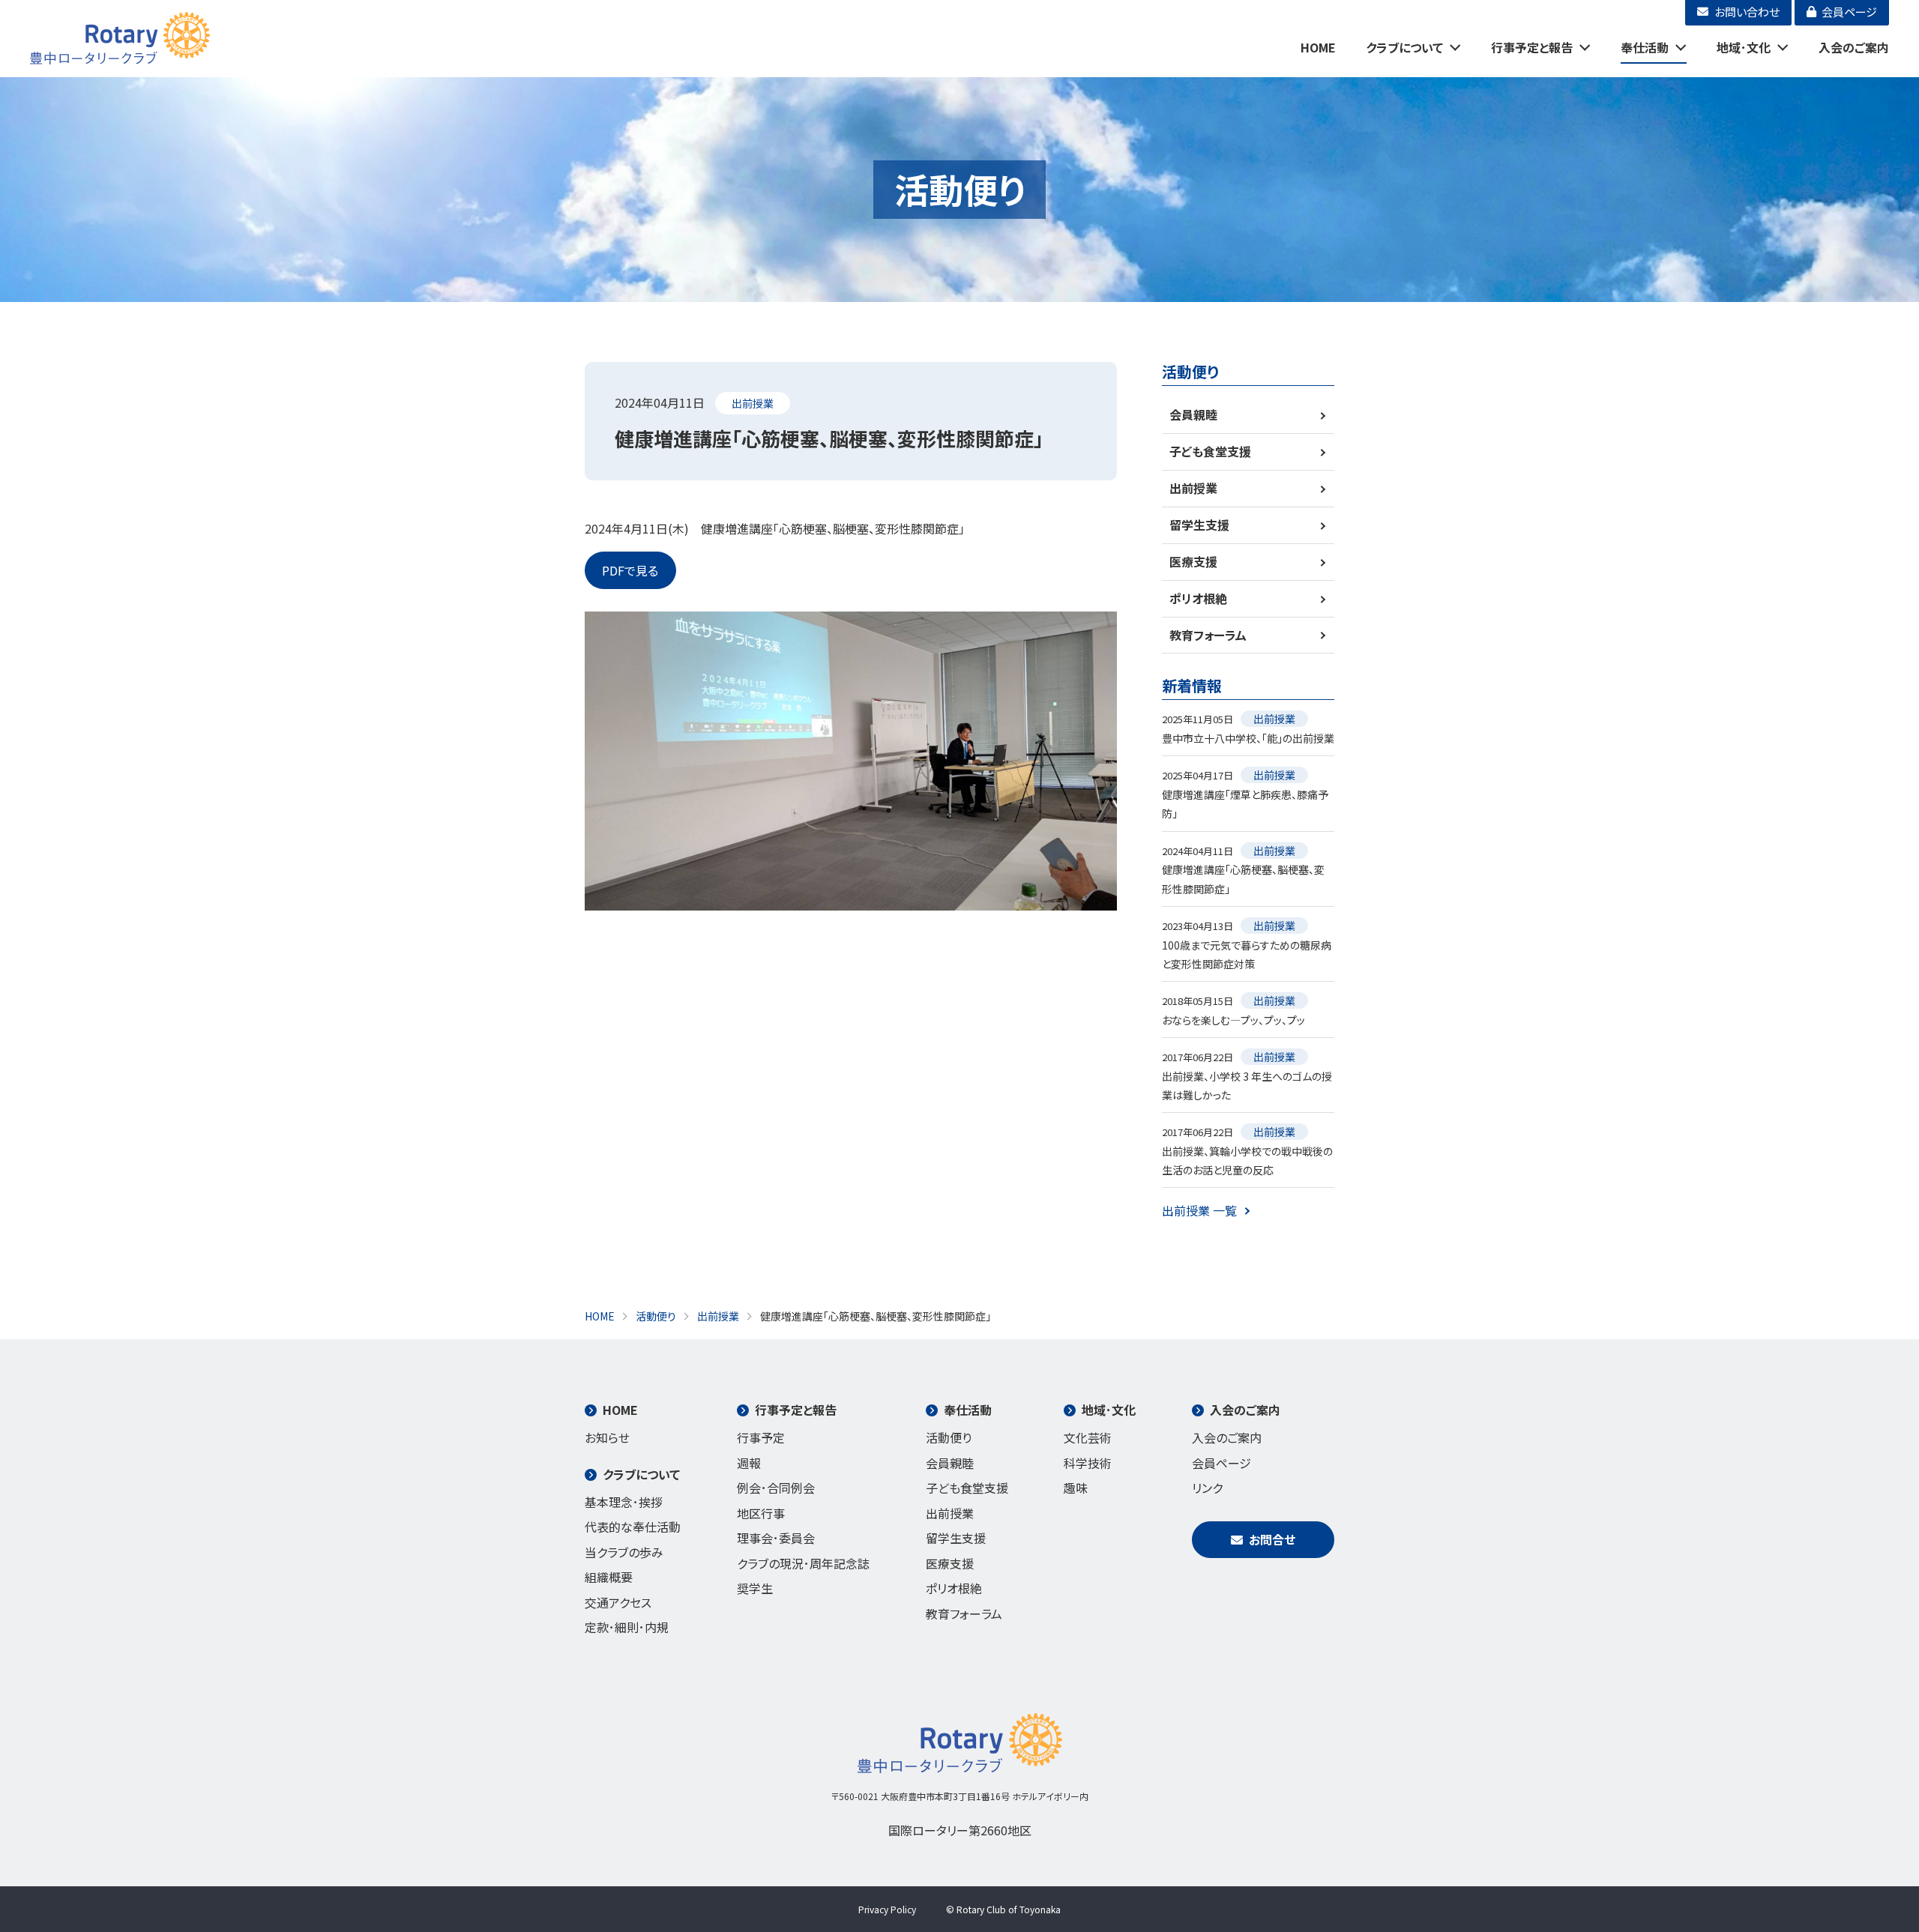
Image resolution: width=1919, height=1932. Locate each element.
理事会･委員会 (776, 1538)
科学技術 (1088, 1463)
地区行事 (761, 1513)
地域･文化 (1744, 47)
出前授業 (753, 403)
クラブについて (1404, 47)
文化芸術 (1088, 1437)
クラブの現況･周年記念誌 (803, 1563)
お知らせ (607, 1437)
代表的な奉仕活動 (633, 1527)
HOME (1318, 47)
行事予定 (761, 1437)
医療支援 (1193, 561)
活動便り (949, 1437)
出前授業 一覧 (1199, 1210)
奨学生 (755, 1588)
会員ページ (1221, 1463)
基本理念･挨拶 (624, 1502)
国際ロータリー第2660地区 (960, 1830)
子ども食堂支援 (1210, 451)
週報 (749, 1463)
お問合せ (1272, 1539)
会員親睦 (1193, 414)
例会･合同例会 (776, 1488)
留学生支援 (1199, 525)
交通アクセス (618, 1602)
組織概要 (609, 1577)
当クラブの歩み (624, 1552)
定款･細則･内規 (627, 1627)
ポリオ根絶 (1198, 598)
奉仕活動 (1645, 47)
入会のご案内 (1854, 47)
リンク (1207, 1488)
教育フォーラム (1208, 635)
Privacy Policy (887, 1909)
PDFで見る (630, 570)
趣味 (1076, 1488)
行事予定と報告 (1532, 47)
